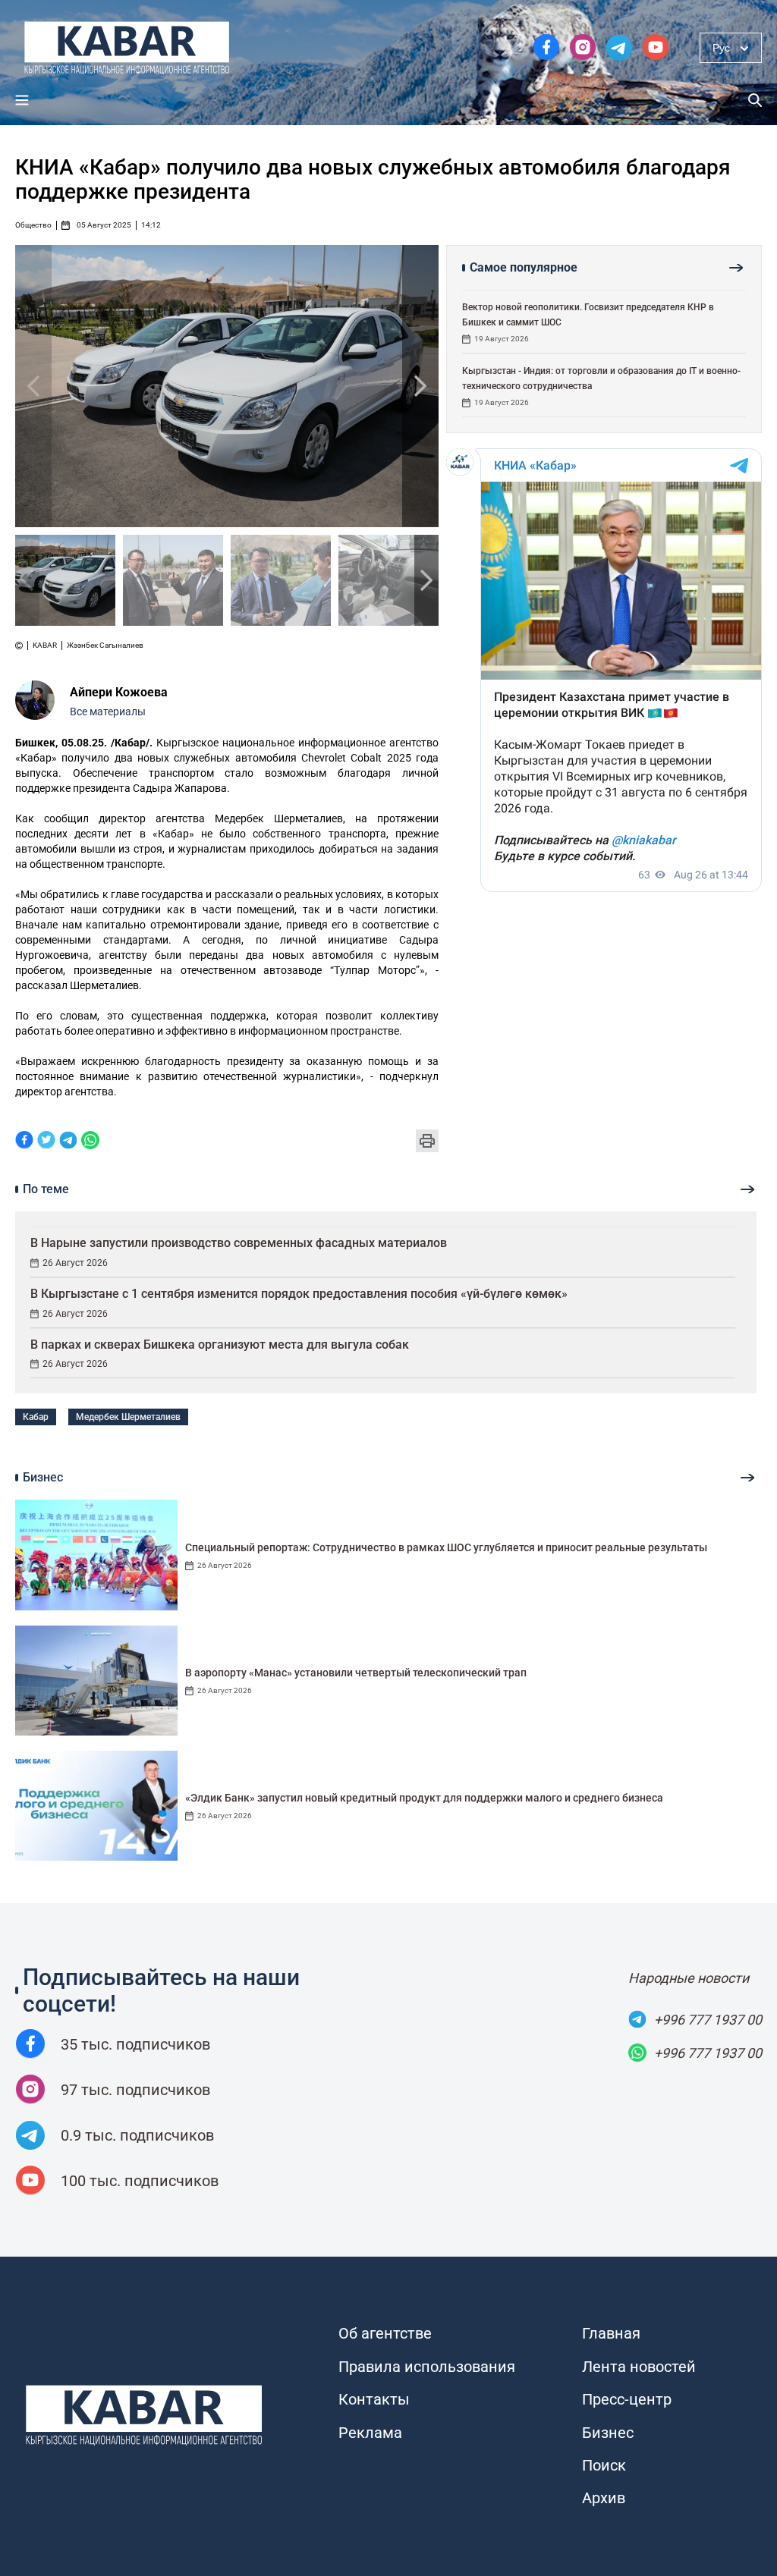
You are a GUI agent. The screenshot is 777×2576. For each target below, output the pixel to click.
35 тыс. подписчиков (135, 2044)
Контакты (374, 2399)
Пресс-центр (627, 2399)
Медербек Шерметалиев (128, 1417)
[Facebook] (24, 1141)
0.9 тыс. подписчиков (137, 2135)
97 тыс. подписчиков (135, 2090)
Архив (604, 2498)
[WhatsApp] (90, 1141)
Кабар (36, 1417)
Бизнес (608, 2433)
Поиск (604, 2465)
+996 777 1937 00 (708, 2020)
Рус (721, 48)
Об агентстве (385, 2333)
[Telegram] (68, 1141)
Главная (611, 2333)
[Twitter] (46, 1141)
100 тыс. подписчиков (140, 2181)
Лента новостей (639, 2367)
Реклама (370, 2433)
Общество (33, 225)
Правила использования (427, 2367)
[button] (420, 386)
